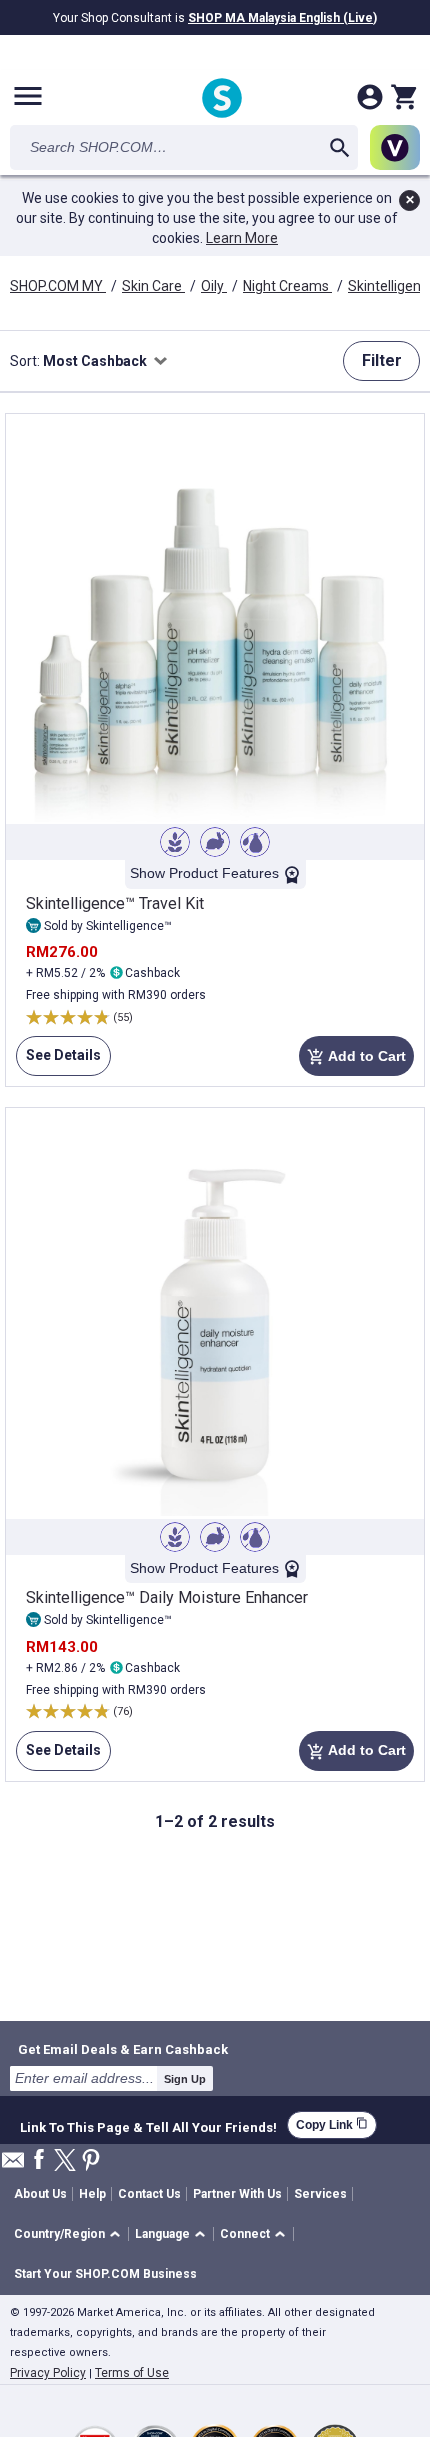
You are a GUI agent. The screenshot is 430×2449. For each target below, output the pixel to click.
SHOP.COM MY (58, 286)
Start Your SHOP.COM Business (105, 2274)
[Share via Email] (13, 2165)
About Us (40, 2194)
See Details (58, 1061)
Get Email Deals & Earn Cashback (123, 2049)
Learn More (242, 238)
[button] (70, 2234)
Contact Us (149, 2194)
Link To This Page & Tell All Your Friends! (148, 2125)
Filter (382, 360)
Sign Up (185, 2079)
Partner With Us (237, 2194)
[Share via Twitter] (65, 2161)
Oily (214, 286)
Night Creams (287, 286)
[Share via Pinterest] (91, 2161)
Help (92, 2194)
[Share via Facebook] (39, 2160)
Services (320, 2194)
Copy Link (332, 2124)
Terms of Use (132, 2373)
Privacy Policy (48, 2373)
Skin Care (153, 286)
